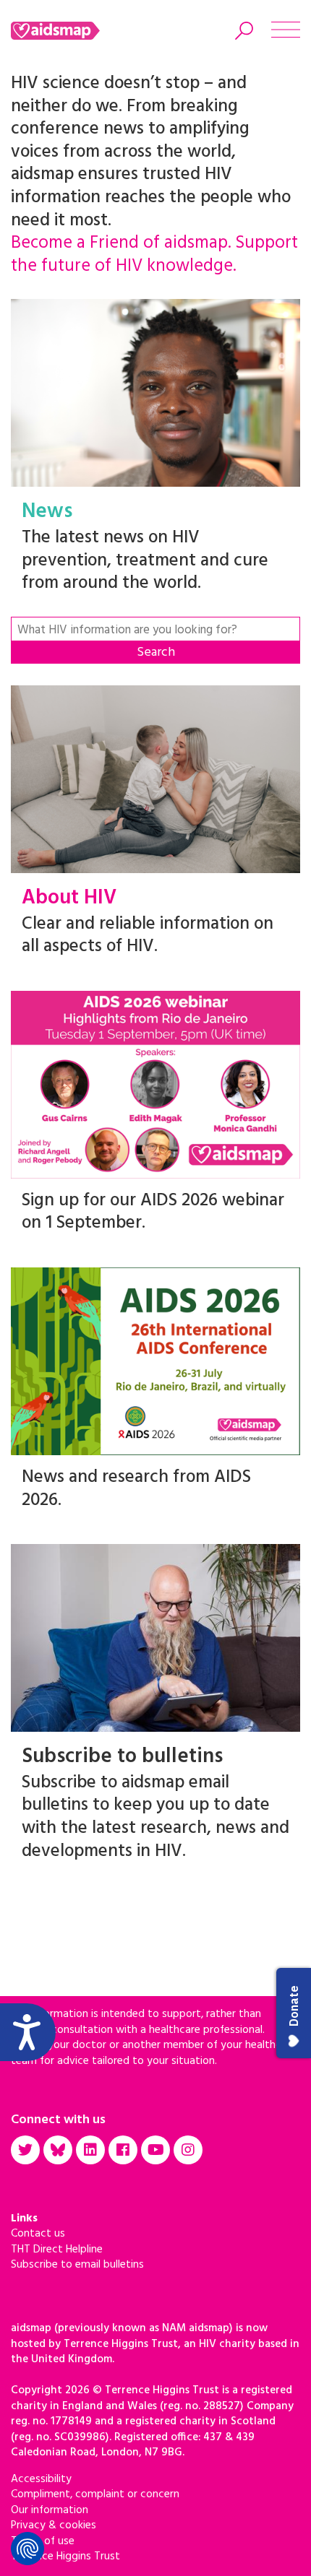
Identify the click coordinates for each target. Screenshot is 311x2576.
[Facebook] (123, 2150)
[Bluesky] (58, 2150)
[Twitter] (25, 2150)
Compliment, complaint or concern (95, 2494)
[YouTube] (155, 2150)
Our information (50, 2510)
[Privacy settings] (27, 2549)
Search (156, 652)
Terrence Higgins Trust (65, 2557)
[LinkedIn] (90, 2150)
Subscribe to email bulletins (77, 2265)
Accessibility (41, 2479)
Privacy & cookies (54, 2525)
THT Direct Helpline (57, 2250)
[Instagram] (188, 2150)
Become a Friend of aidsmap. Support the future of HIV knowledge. (154, 255)
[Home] (74, 31)
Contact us (38, 2234)
